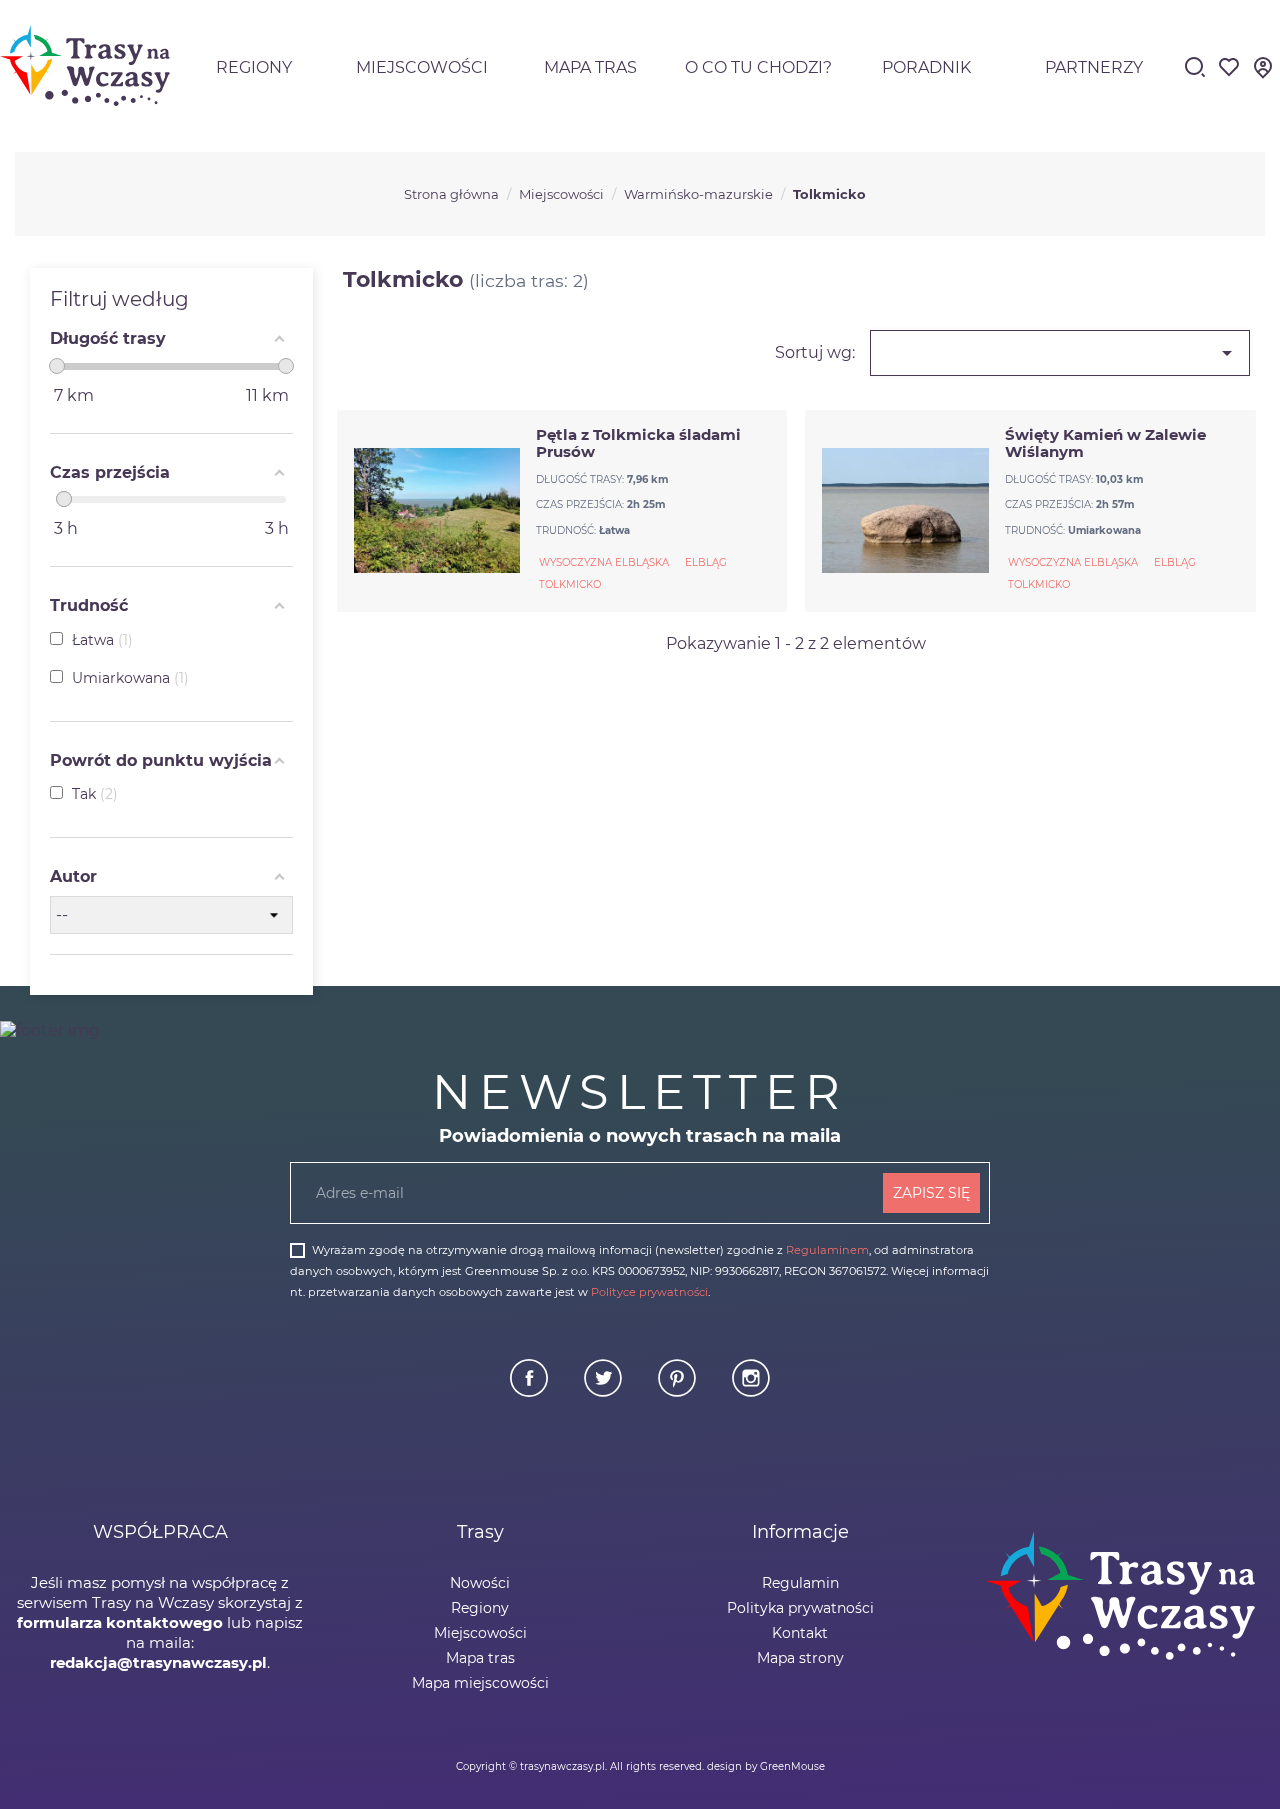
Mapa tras (590, 67)
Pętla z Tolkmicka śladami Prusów (638, 443)
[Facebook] (531, 1392)
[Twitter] (605, 1392)
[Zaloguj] (1263, 73)
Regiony (254, 67)
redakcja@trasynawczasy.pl (158, 1662)
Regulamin (800, 1583)
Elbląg (706, 562)
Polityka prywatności (800, 1608)
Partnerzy (1094, 67)
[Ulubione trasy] (1229, 73)
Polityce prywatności (649, 1292)
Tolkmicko (570, 584)
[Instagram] (751, 1392)
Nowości (480, 1583)
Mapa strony (800, 1658)
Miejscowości (422, 67)
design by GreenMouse (766, 1766)
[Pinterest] (679, 1392)
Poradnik (926, 67)
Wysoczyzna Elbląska (604, 562)
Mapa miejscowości (480, 1683)
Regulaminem (827, 1250)
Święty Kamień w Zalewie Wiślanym (1105, 443)
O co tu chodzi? (758, 67)
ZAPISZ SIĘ (931, 1193)
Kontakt (800, 1633)
